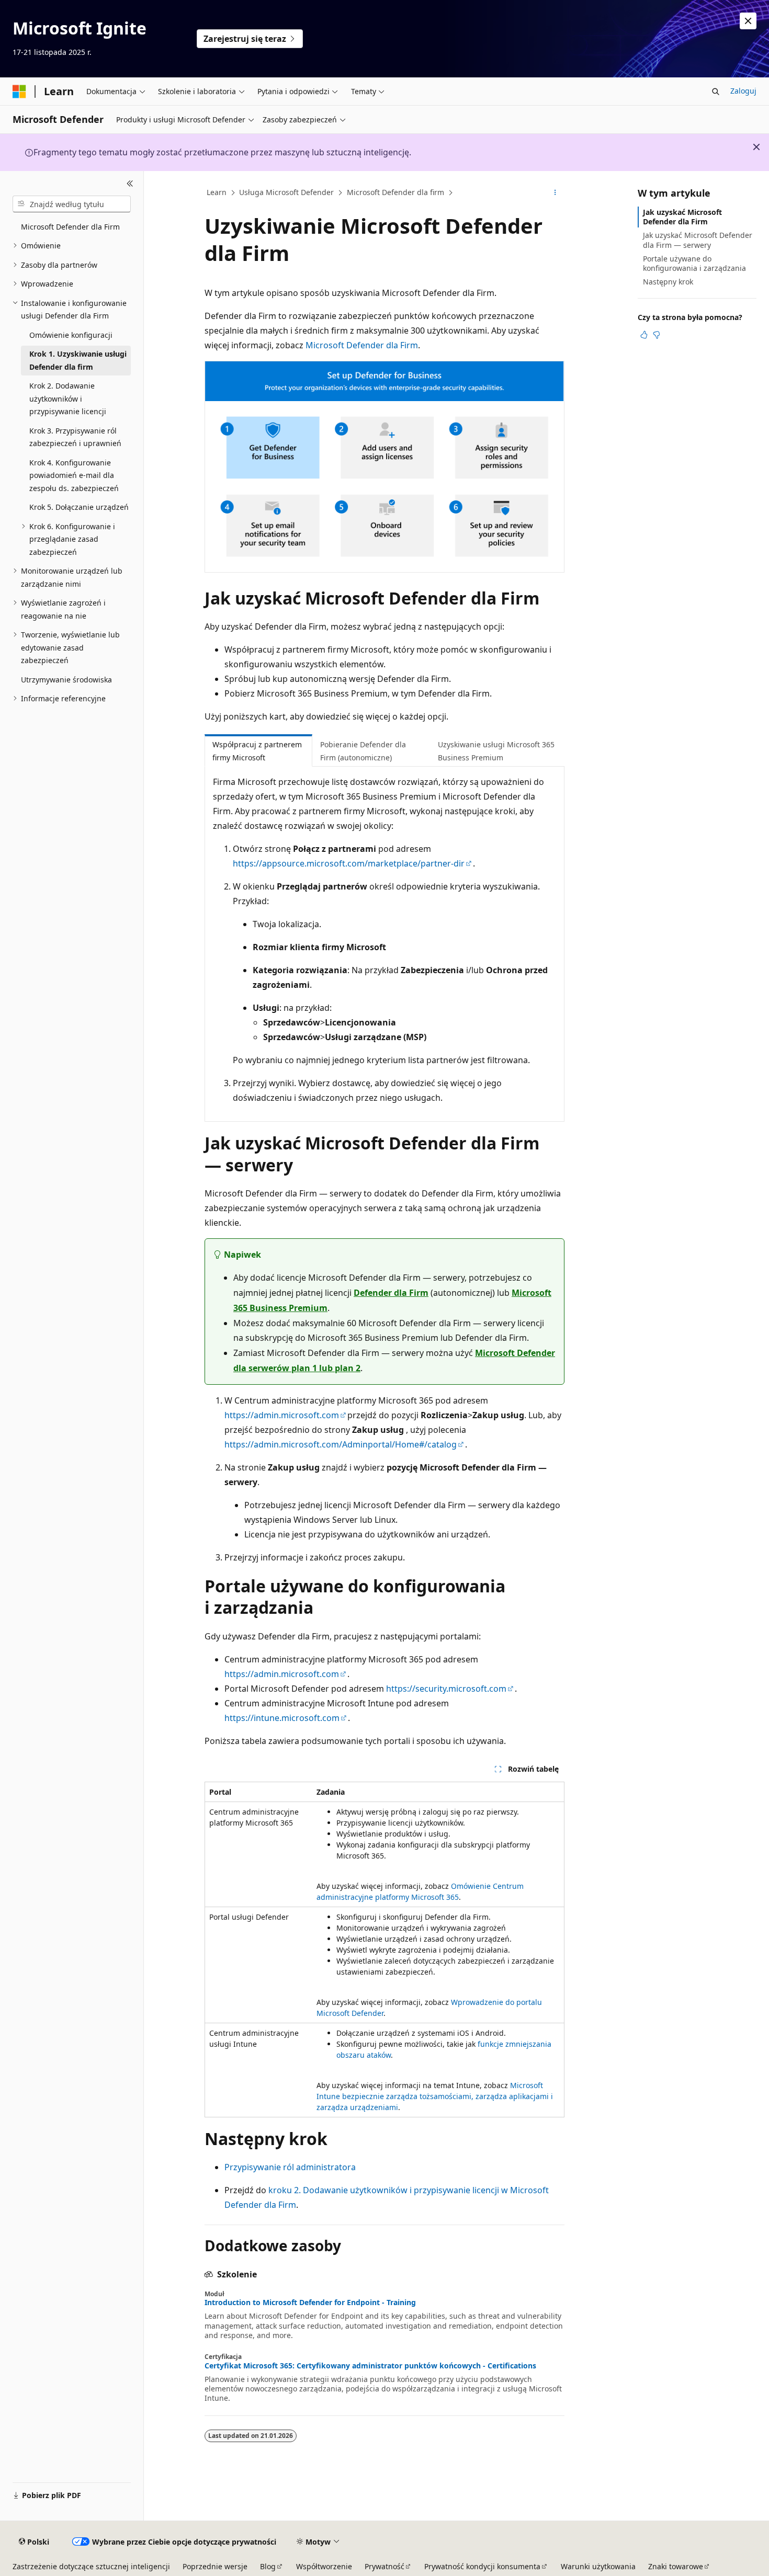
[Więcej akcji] (555, 193)
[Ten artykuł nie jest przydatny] (657, 335)
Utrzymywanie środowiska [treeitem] (66, 680)
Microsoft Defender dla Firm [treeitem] (70, 227)
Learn (217, 192)
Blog (268, 2566)
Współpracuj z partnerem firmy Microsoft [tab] (257, 751)
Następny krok (668, 282)
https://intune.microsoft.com (282, 1718)
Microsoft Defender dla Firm (362, 345)
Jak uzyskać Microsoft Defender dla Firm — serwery (698, 240)
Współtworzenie (324, 2566)
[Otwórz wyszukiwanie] (716, 92)
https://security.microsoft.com (446, 1689)
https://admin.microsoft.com (282, 1415)
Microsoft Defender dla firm (395, 192)
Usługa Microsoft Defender (286, 192)
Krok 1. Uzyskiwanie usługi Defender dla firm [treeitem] (78, 360)
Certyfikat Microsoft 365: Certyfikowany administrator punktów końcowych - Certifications (370, 2366)
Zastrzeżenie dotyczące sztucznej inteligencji (91, 2566)
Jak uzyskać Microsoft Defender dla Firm (682, 217)
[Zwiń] (130, 184)
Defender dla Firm (391, 1293)
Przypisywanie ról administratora (290, 2167)
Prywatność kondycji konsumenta (482, 2566)
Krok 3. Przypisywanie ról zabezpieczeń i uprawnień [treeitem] (75, 437)
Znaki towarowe (676, 2566)
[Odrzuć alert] (748, 21)
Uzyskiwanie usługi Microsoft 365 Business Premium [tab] (496, 751)
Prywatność (384, 2566)
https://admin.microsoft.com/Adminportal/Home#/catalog (341, 1444)
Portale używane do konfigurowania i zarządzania (694, 263)
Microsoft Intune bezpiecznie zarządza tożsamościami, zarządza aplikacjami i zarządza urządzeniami (435, 2096)
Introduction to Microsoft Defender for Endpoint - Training (310, 2303)
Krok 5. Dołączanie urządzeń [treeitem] (79, 507)
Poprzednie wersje (215, 2566)
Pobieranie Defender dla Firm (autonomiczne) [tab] (363, 751)
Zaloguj (743, 91)
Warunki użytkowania (598, 2566)
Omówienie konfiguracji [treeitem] (71, 335)
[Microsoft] (19, 92)
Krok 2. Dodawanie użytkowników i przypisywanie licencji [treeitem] (68, 398)
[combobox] (72, 204)
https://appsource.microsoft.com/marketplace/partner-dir (349, 863)
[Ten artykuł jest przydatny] (644, 335)
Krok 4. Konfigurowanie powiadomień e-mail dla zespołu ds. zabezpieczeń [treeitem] (74, 475)
